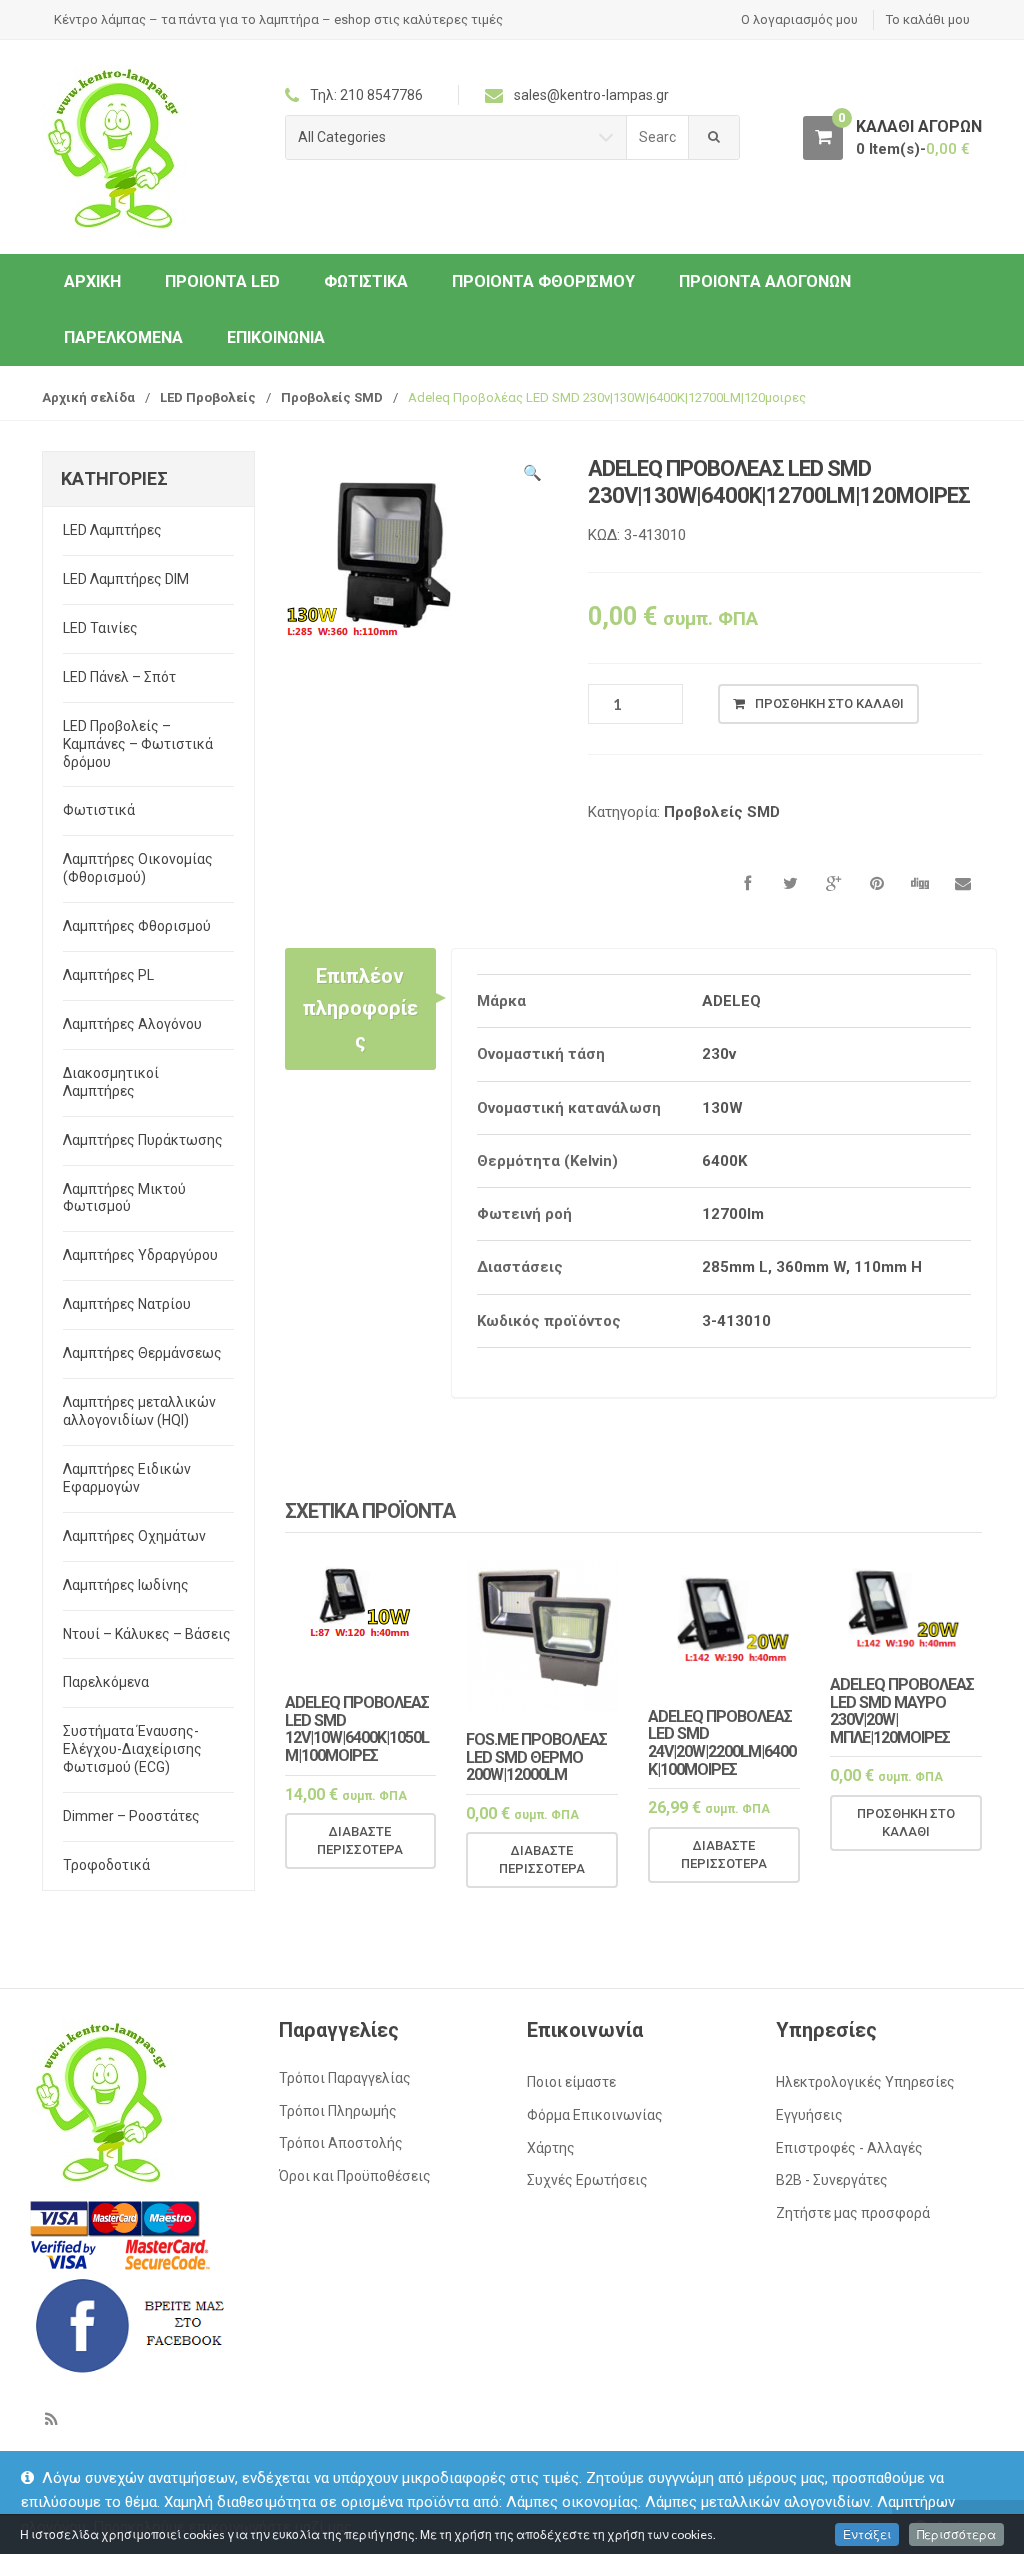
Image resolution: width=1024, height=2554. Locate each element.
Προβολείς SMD (332, 397)
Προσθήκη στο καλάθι (829, 703)
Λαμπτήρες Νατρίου (127, 1304)
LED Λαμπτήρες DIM (126, 579)
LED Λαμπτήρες (112, 530)
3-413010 (736, 1321)
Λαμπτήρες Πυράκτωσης (143, 1140)
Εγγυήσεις (809, 2115)
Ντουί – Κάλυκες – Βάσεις (147, 1634)
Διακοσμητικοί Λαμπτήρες (111, 1082)
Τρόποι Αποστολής (341, 2143)
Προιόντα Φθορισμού (543, 281)
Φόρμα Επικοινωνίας (595, 2115)
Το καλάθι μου (928, 19)
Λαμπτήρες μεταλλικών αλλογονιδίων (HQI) (139, 1411)
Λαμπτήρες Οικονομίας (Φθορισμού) (138, 868)
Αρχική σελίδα (88, 397)
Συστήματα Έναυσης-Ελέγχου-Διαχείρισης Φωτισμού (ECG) (132, 1749)
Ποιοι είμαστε (571, 2082)
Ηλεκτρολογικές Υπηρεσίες (865, 2082)
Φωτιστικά (366, 281)
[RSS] (51, 2419)
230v (719, 1054)
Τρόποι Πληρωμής (338, 2111)
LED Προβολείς (208, 397)
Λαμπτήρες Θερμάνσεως (142, 1353)
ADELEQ (731, 1001)
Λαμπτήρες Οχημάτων (134, 1536)
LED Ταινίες (100, 628)
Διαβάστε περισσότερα (360, 1840)
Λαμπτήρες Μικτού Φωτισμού (124, 1198)
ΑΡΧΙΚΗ (92, 281)
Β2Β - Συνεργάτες (832, 2180)
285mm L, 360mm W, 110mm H (812, 1267)
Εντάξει (867, 2534)
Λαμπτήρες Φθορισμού (137, 926)
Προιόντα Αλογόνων (765, 281)
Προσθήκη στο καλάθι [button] (906, 1822)
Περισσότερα (956, 2534)
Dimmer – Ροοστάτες (131, 1816)
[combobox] (658, 137)
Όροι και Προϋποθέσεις (355, 2176)
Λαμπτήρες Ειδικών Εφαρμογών (127, 1478)
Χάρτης (551, 2148)
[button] (533, 476)
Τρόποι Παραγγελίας (345, 2078)
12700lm (733, 1214)
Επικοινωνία (276, 337)
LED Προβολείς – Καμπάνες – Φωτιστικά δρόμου (138, 744)
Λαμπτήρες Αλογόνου (132, 1024)
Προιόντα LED (222, 281)
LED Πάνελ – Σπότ (119, 677)
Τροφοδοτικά (106, 1865)
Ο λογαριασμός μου (799, 19)
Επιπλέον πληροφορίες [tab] (360, 1008)
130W (722, 1108)
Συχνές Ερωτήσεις (587, 2180)
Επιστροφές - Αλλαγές (849, 2148)
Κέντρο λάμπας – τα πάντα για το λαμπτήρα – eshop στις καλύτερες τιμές (278, 19)
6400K (724, 1161)
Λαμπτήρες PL (108, 975)
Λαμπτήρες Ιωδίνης (126, 1585)
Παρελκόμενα (123, 337)
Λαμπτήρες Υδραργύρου (140, 1255)
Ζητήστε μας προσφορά (853, 2213)
